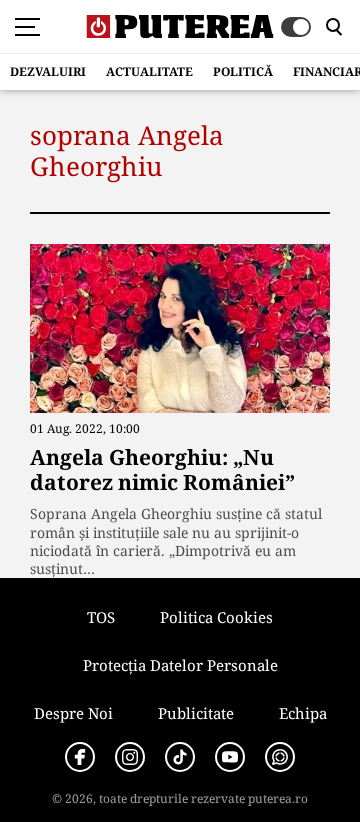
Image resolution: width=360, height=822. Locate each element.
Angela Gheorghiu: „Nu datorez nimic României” (162, 469)
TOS (101, 617)
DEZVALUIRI (48, 71)
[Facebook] (80, 757)
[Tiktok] (180, 757)
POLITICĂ (243, 71)
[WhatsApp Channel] (280, 757)
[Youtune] (230, 757)
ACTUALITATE (149, 71)
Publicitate (196, 713)
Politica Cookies (216, 617)
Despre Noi (73, 713)
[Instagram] (130, 757)
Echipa (303, 713)
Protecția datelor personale (180, 665)
